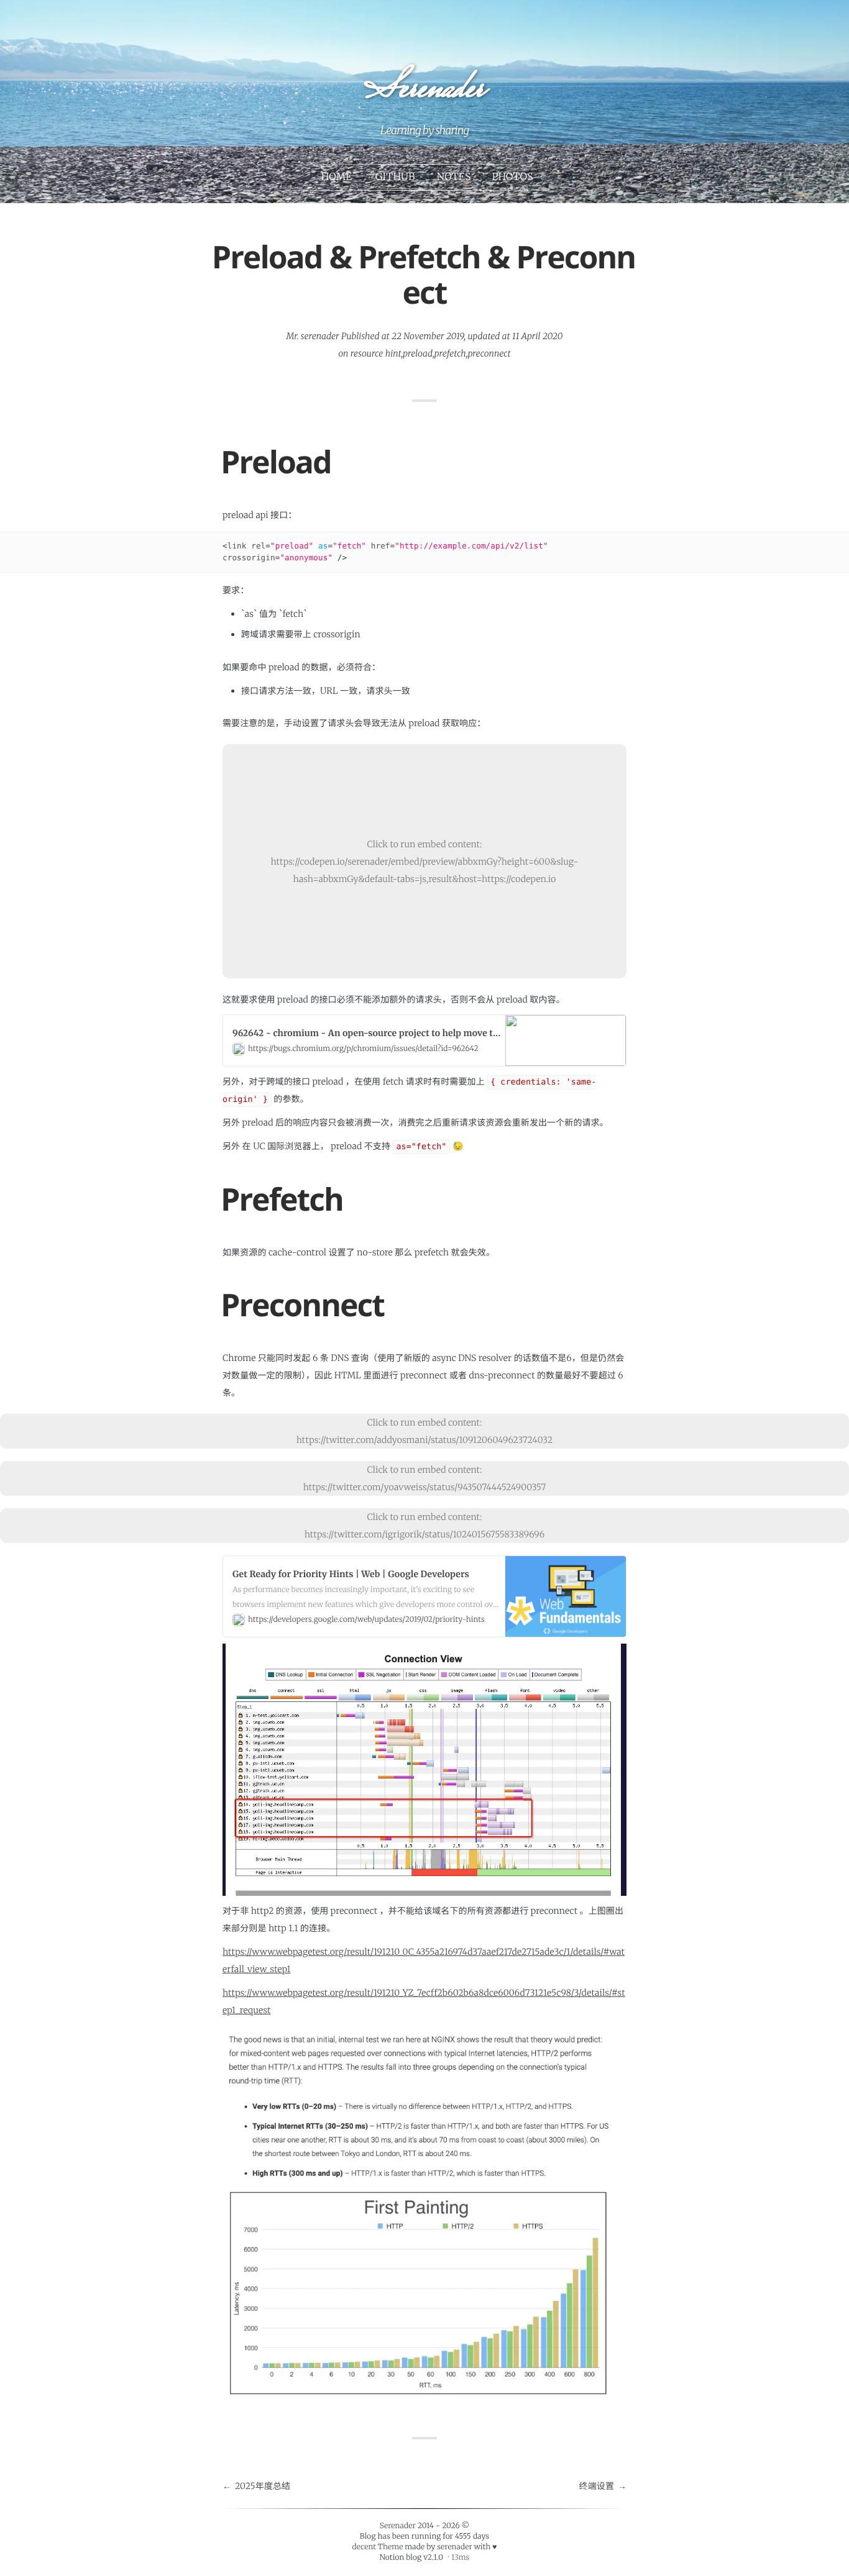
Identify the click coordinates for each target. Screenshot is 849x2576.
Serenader (424, 91)
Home (337, 177)
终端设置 (597, 2486)
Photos (513, 177)
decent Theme (377, 2547)
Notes (454, 177)
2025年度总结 (263, 2486)
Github (395, 177)
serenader (455, 2547)
